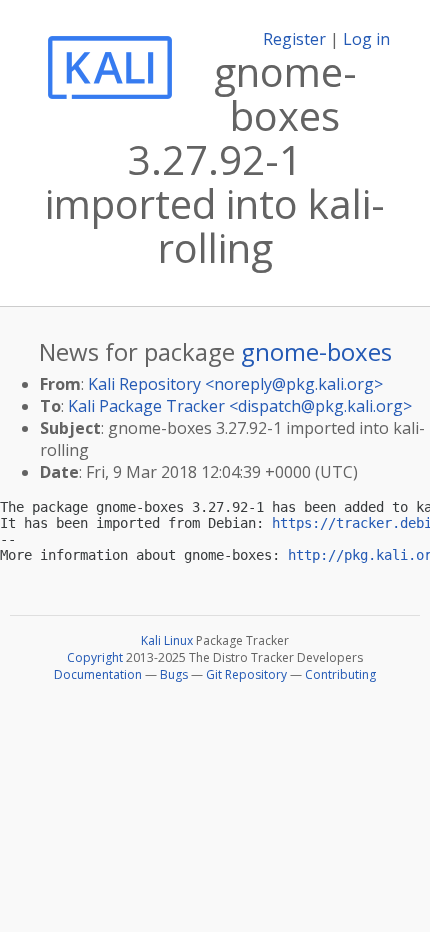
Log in (366, 39)
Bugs (174, 674)
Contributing (340, 674)
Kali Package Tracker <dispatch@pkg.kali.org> (240, 406)
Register (294, 39)
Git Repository (246, 674)
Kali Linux (167, 640)
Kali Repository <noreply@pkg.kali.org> (235, 384)
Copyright (95, 657)
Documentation (98, 674)
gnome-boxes (316, 351)
